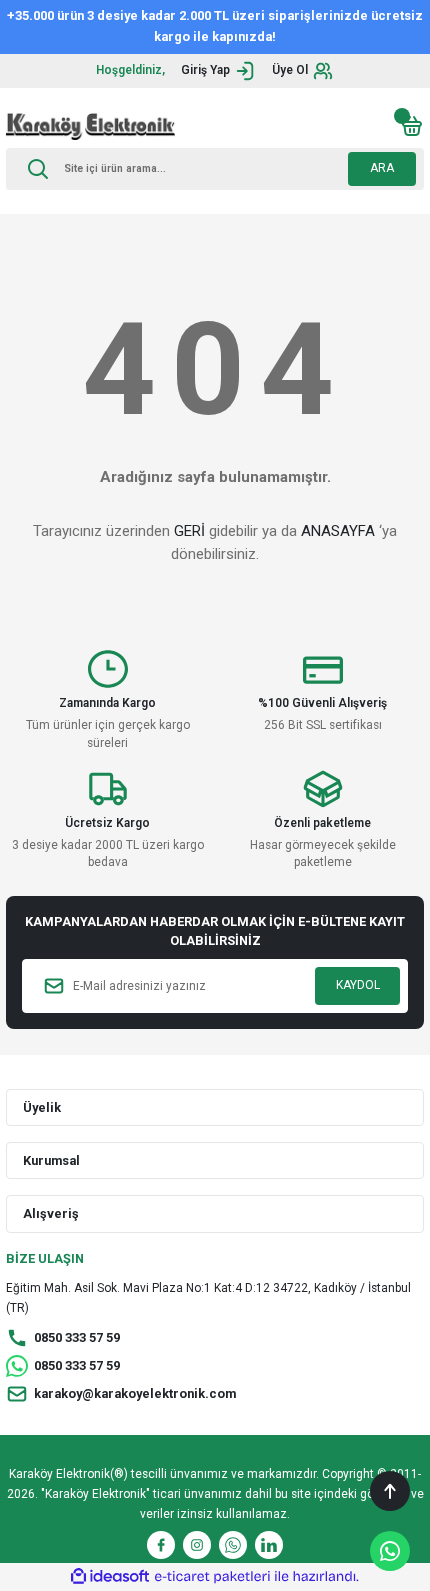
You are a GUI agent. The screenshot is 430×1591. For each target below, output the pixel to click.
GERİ (189, 531)
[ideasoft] (110, 1577)
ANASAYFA (338, 531)
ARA (382, 168)
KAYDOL (358, 985)
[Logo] (90, 126)
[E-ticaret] (212, 1576)
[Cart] (412, 126)
